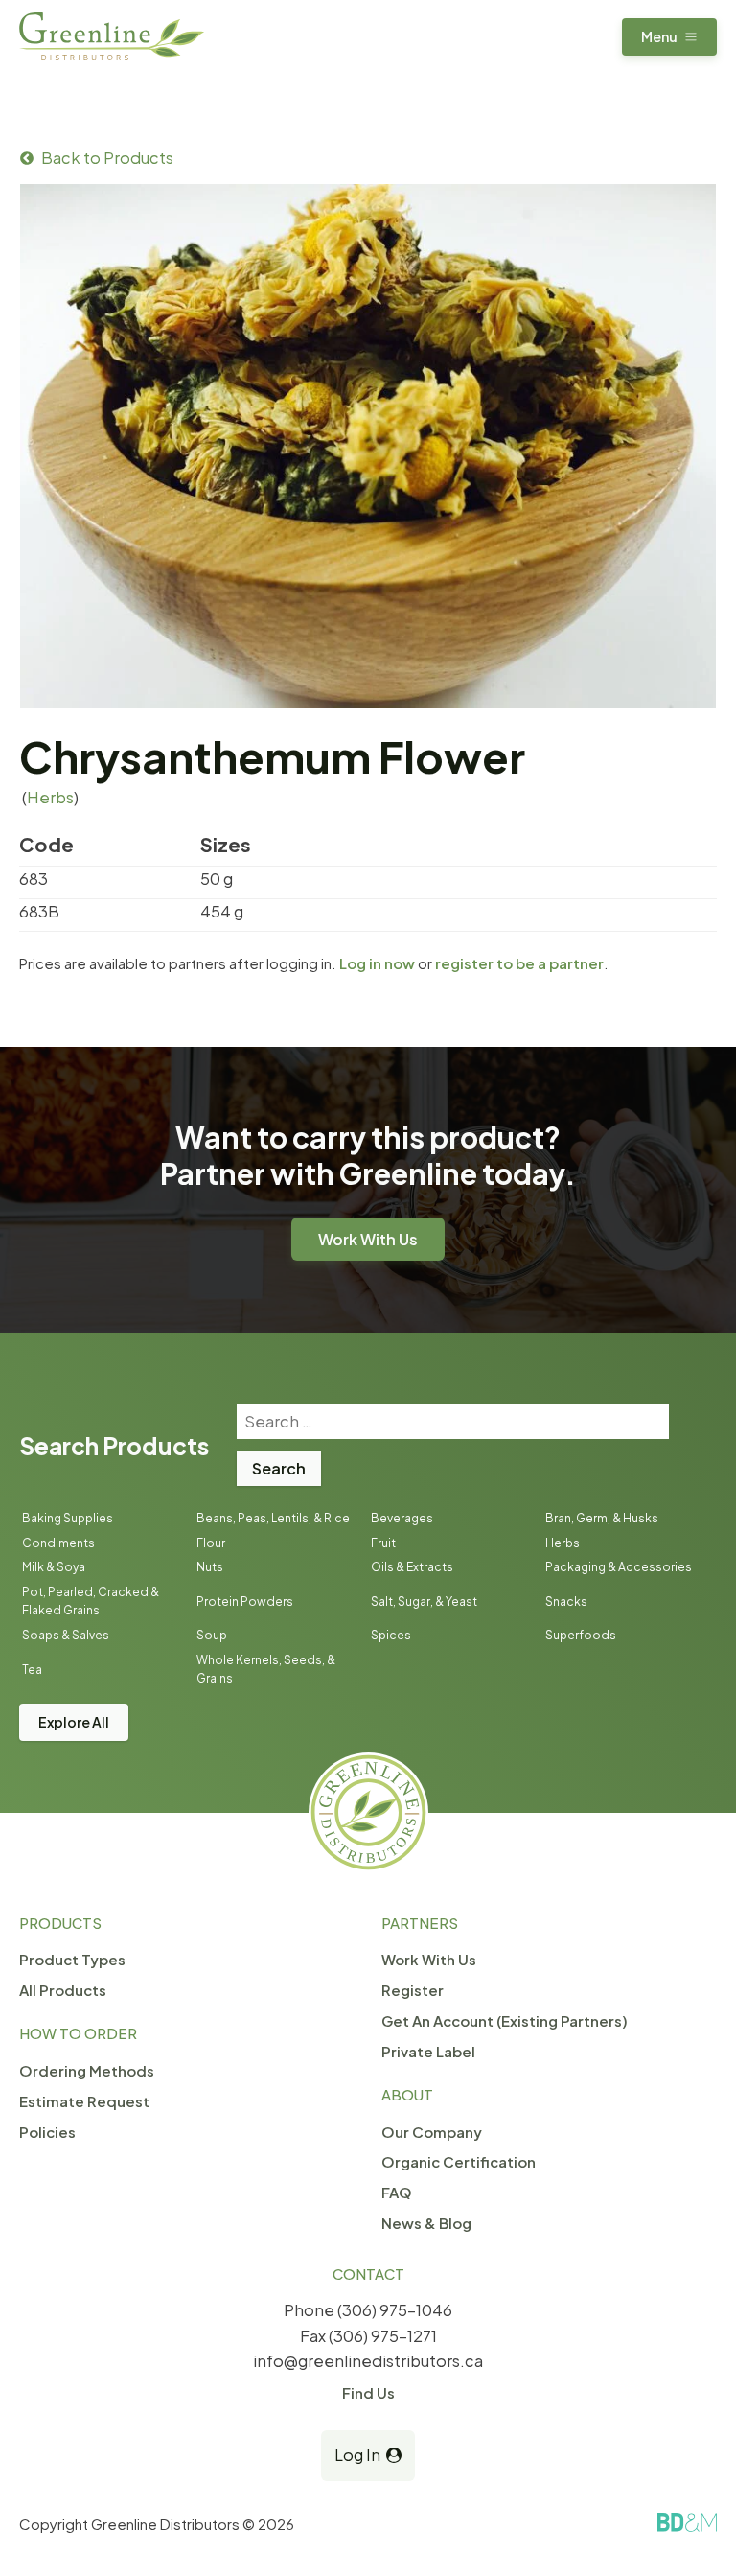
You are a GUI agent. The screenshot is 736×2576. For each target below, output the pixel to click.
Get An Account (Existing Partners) (505, 2020)
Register (413, 1990)
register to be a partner (519, 963)
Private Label (428, 2051)
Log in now (377, 963)
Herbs (50, 797)
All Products (63, 1990)
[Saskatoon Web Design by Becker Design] (687, 2522)
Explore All (74, 1722)
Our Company (432, 2132)
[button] (669, 36)
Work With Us (368, 1239)
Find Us (368, 2392)
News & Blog (426, 2223)
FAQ (397, 2192)
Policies (47, 2132)
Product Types (72, 1959)
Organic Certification (459, 2161)
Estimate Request (84, 2101)
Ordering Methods (87, 2070)
